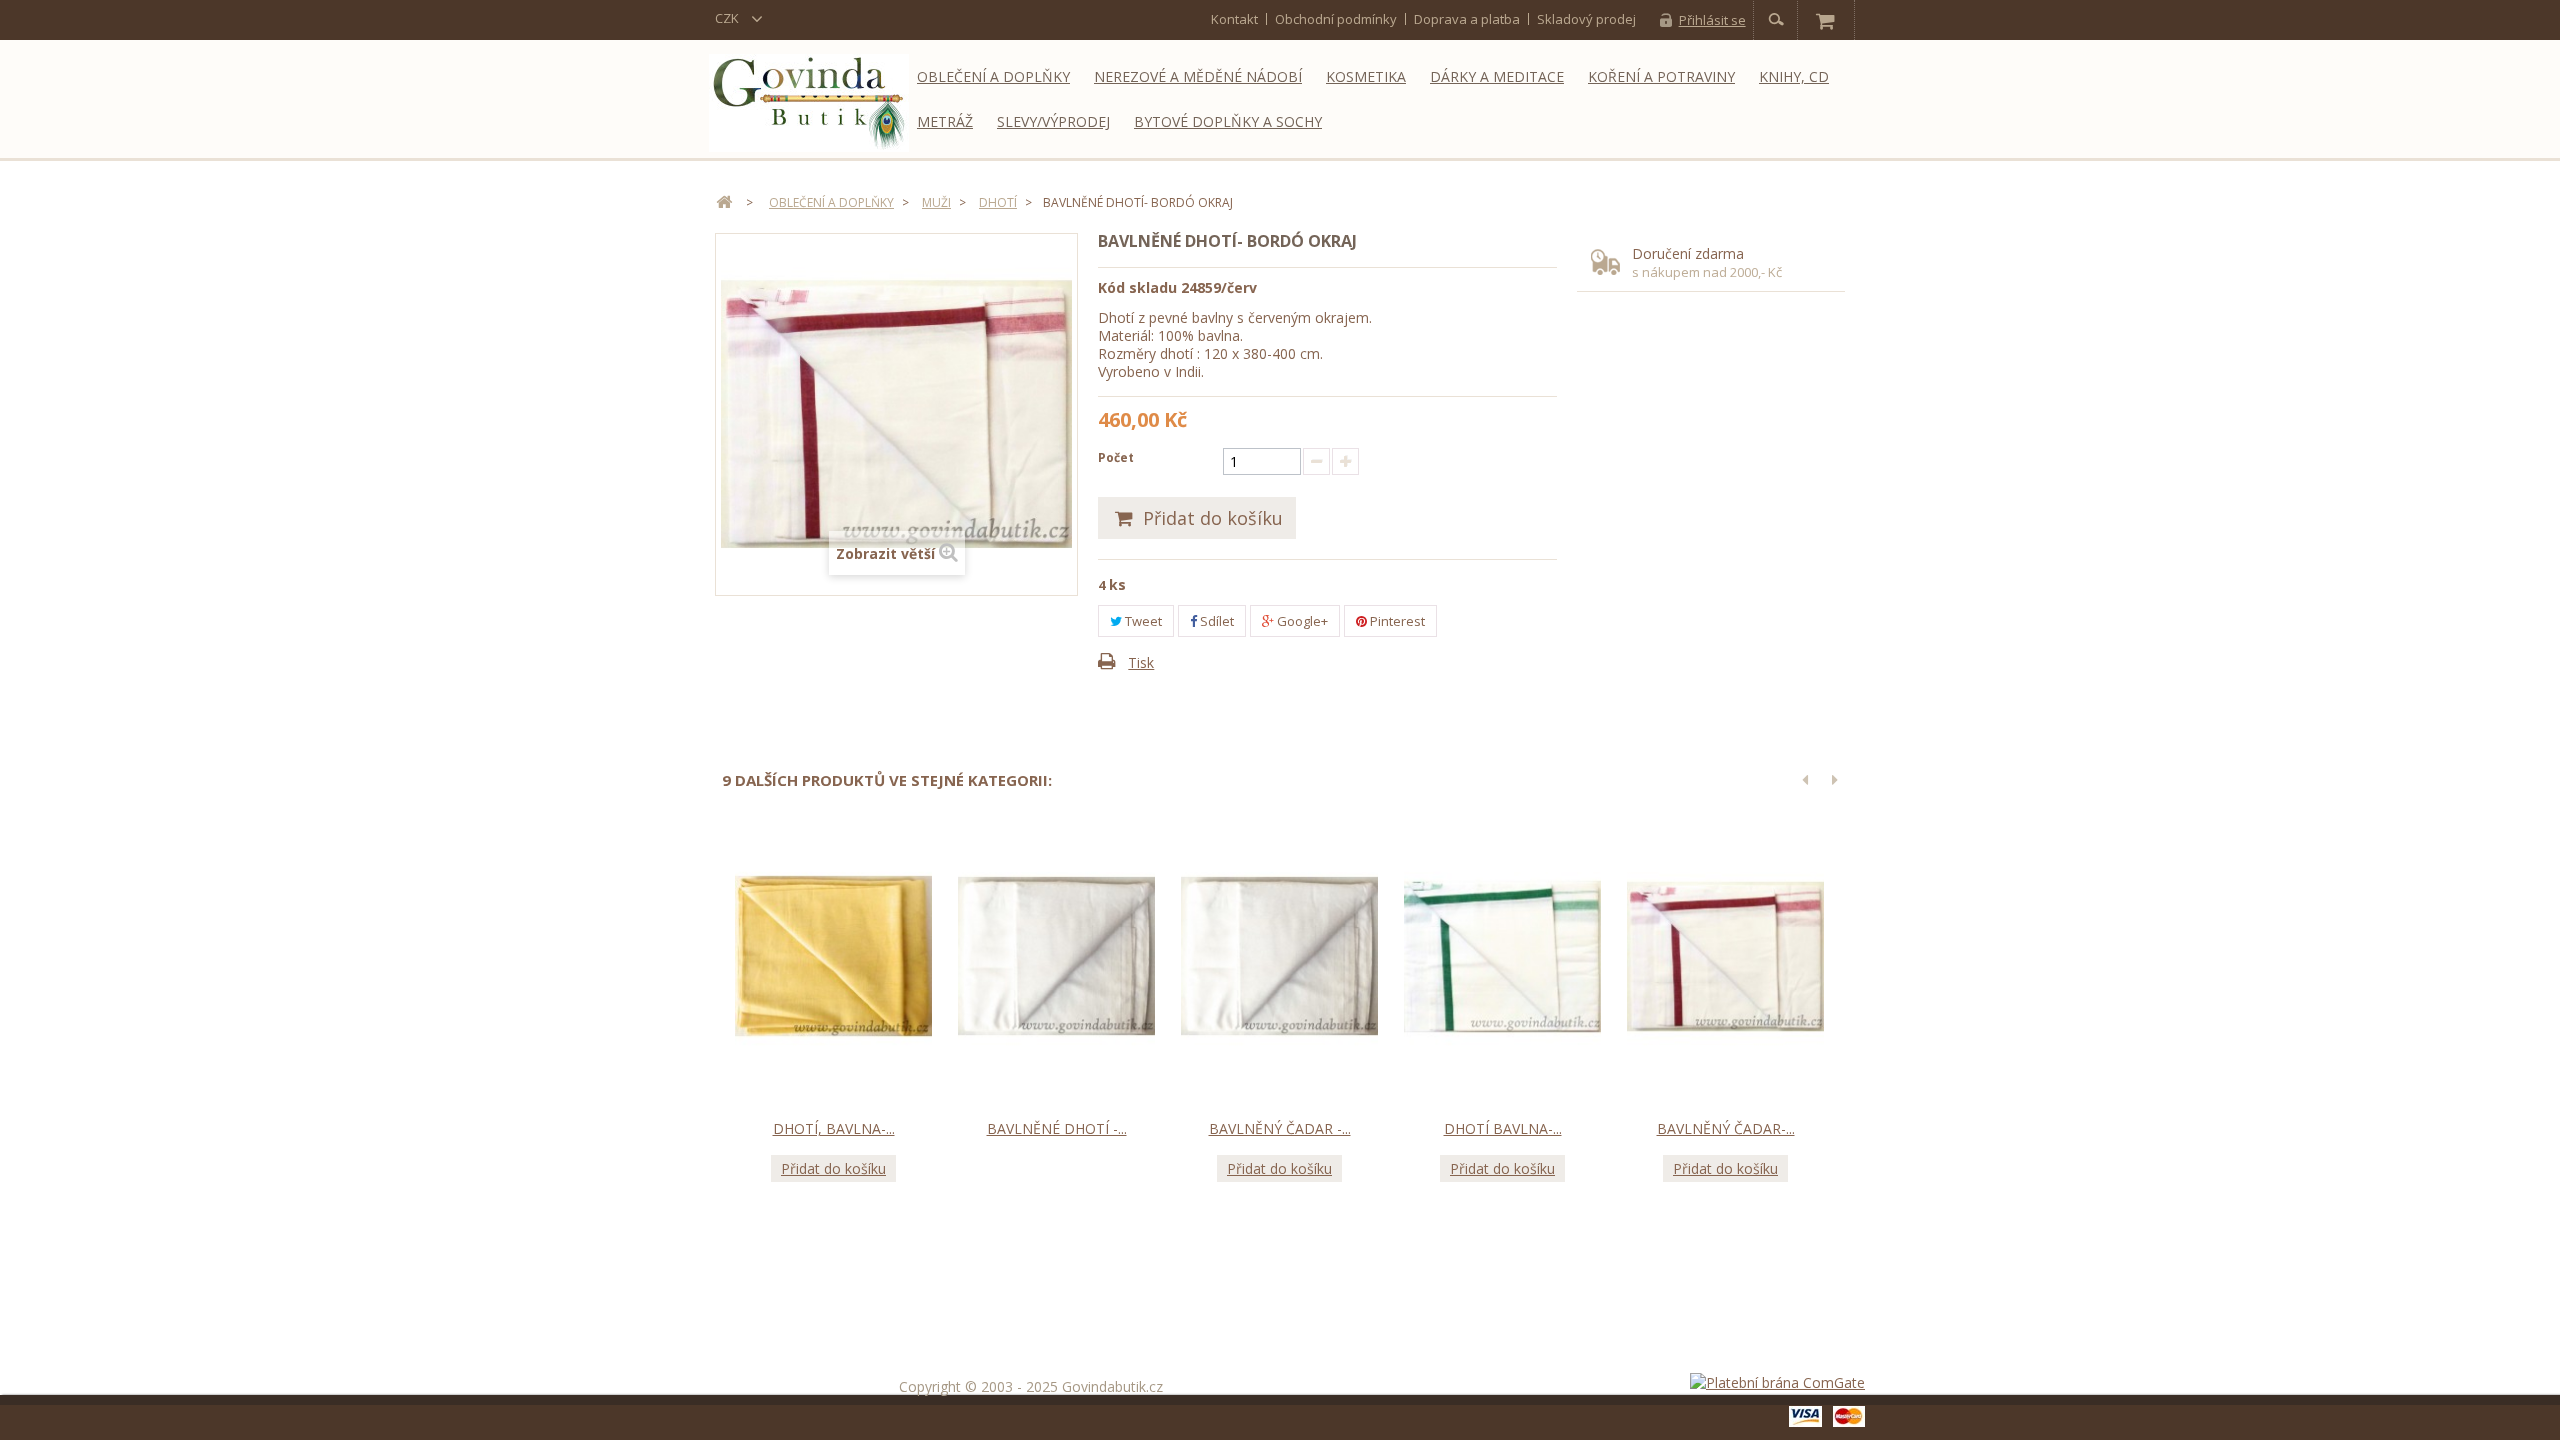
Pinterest (1396, 621)
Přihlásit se (1712, 20)
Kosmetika (1366, 76)
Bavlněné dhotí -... (1057, 1128)
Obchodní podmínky (1336, 19)
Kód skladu (1137, 287)
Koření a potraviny (1661, 76)
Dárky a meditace (1497, 76)
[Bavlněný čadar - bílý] (1279, 957)
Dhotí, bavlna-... (834, 1128)
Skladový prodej (1586, 19)
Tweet (1142, 621)
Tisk (1141, 662)
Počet (1116, 457)
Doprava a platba (1467, 19)
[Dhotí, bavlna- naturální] (833, 957)
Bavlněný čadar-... (1726, 1128)
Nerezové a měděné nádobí (1198, 76)
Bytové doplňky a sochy (1228, 121)
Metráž (945, 121)
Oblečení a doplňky (993, 76)
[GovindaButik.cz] (809, 103)
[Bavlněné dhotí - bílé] (1056, 957)
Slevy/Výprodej (1053, 121)
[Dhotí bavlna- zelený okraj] (1502, 957)
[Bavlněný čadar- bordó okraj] (1725, 957)
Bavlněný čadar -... (1280, 1128)
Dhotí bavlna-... (1503, 1128)
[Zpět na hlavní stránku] (724, 202)
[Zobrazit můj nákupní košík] (1825, 20)
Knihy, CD (1794, 76)
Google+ (1301, 621)
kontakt (1234, 19)
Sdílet (1215, 621)
